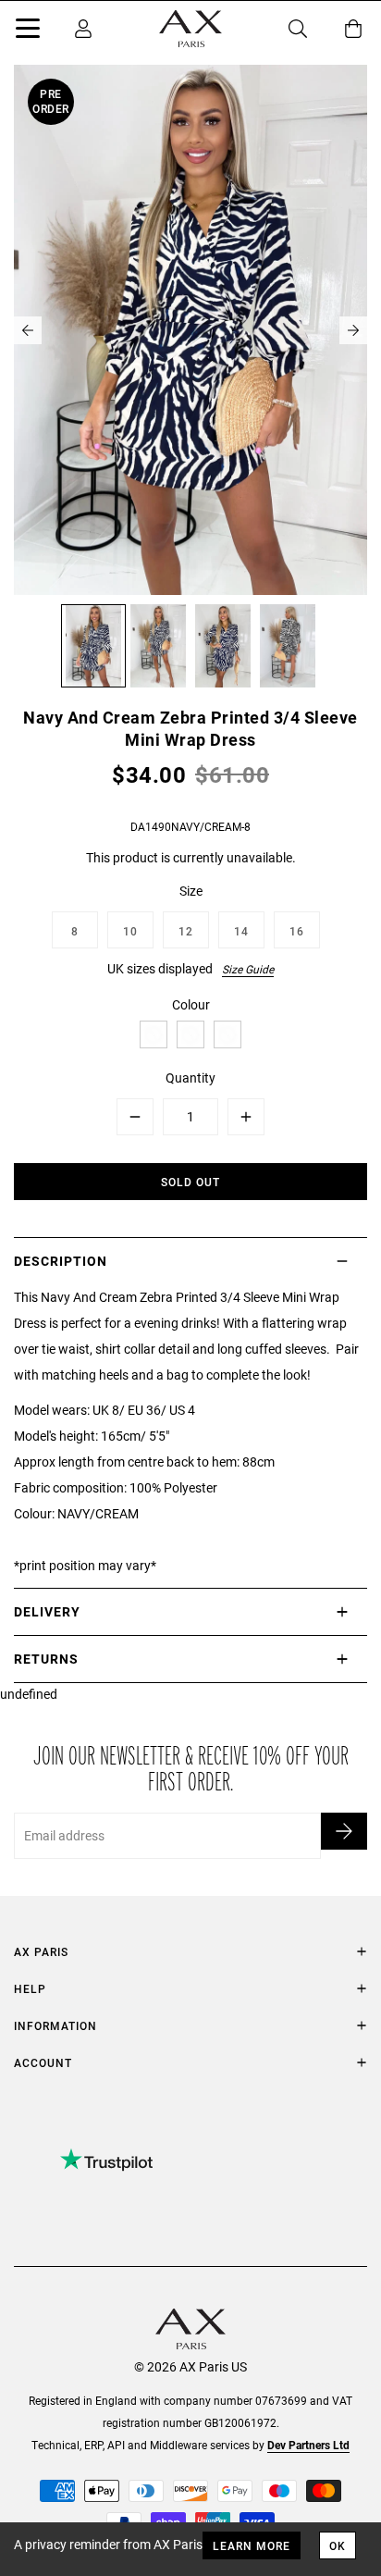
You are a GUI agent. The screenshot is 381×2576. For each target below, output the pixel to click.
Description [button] (61, 1261)
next (353, 330)
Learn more (252, 2545)
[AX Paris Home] (190, 29)
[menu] (28, 31)
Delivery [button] (47, 1611)
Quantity (190, 1077)
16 (297, 931)
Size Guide (248, 969)
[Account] (83, 29)
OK (338, 2545)
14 (241, 931)
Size (191, 891)
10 (130, 931)
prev (28, 330)
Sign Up (344, 1831)
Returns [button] (46, 1659)
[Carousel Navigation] (190, 330)
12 (186, 931)
